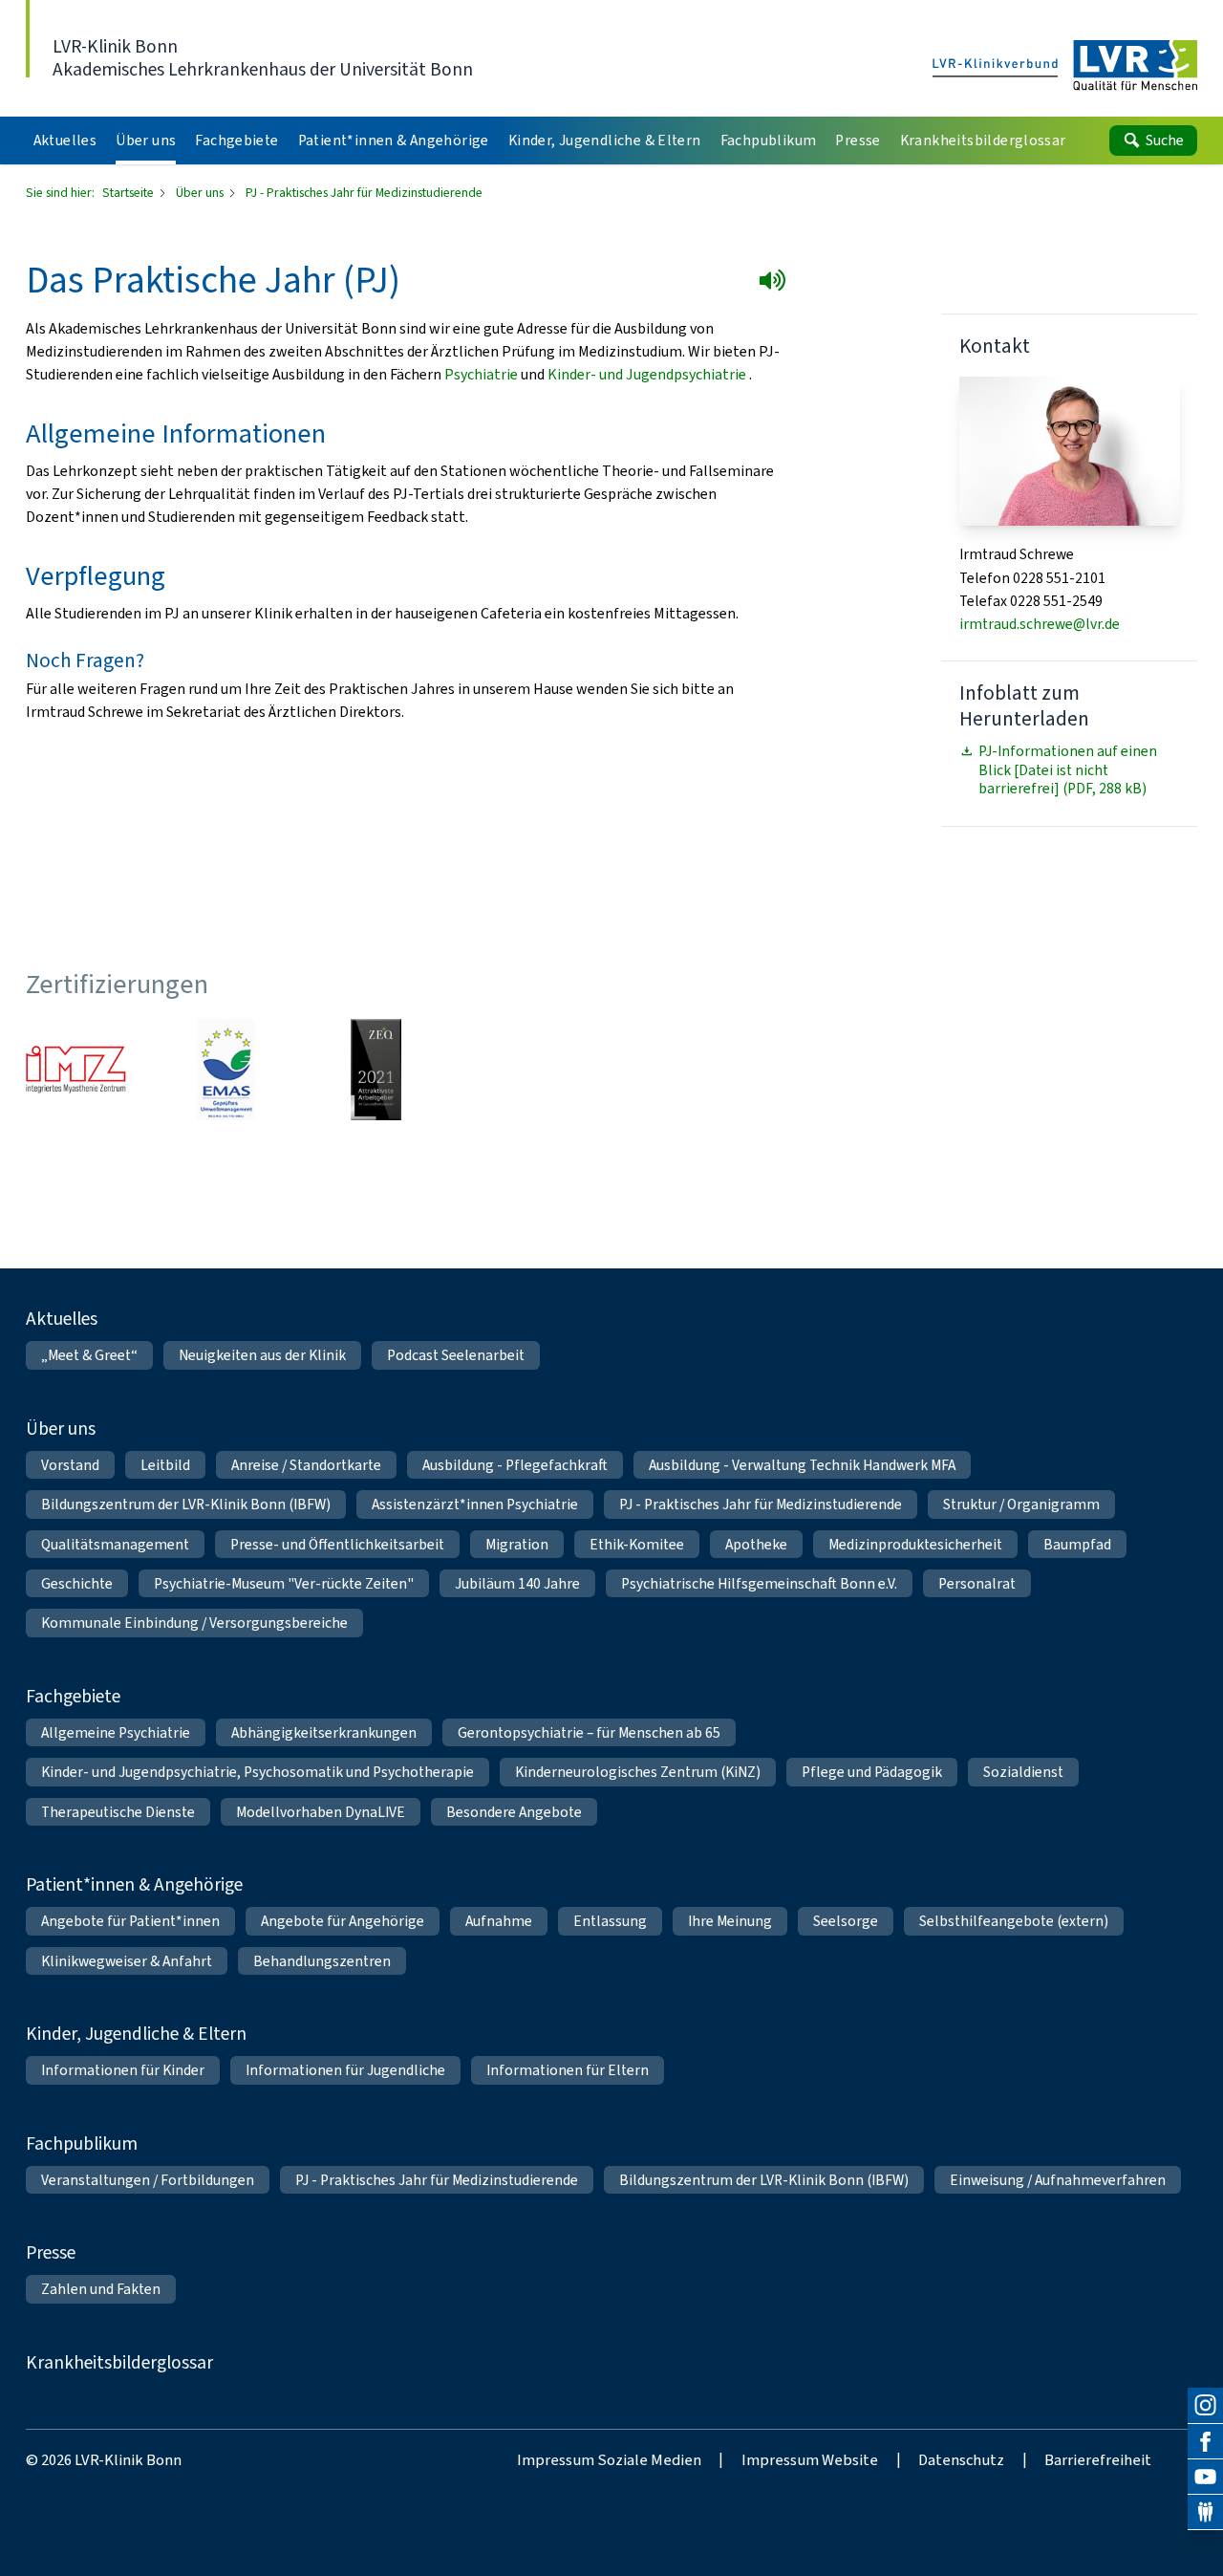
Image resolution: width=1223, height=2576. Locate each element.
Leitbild (165, 1465)
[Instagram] (1205, 2405)
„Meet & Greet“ (89, 1355)
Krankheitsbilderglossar (119, 2362)
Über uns (201, 192)
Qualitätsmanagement (115, 1544)
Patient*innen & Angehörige (134, 1884)
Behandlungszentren (322, 1961)
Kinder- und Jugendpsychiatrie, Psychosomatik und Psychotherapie (257, 1772)
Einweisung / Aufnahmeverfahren (1058, 2180)
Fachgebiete (73, 1696)
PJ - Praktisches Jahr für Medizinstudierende (761, 1504)
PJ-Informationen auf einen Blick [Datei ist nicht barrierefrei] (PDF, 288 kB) (1068, 769)
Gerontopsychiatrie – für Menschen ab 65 (589, 1732)
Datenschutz (961, 2459)
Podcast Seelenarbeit (456, 1355)
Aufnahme (499, 1921)
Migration (517, 1544)
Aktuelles (62, 1319)
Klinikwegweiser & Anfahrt (127, 1961)
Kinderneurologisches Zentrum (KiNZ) (638, 1772)
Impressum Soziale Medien (609, 2459)
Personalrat (977, 1583)
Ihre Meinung (730, 1921)
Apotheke (756, 1544)
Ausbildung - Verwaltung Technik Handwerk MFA (802, 1465)
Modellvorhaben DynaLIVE (321, 1812)
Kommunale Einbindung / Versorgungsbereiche (194, 1623)
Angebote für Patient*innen (130, 1921)
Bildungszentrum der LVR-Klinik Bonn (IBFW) (186, 1504)
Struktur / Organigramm (1021, 1504)
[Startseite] (1065, 66)
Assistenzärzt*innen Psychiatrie (475, 1504)
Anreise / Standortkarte (306, 1465)
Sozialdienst (1023, 1772)
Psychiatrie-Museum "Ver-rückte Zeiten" (284, 1583)
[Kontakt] (1205, 2512)
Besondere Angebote (514, 1812)
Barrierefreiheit (1098, 2459)
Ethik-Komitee (637, 1544)
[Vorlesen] (776, 284)
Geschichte (77, 1583)
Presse (51, 2252)
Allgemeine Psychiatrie (116, 1732)
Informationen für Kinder (123, 2070)
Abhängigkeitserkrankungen (324, 1732)
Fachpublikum (82, 2143)
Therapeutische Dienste (118, 1812)
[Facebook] (1205, 2442)
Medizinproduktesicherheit (915, 1544)
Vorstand (70, 1465)
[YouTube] (1205, 2477)
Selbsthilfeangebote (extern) (1014, 1921)
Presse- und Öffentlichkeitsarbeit (337, 1544)
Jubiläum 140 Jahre (517, 1583)
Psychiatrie (483, 374)
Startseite (129, 192)
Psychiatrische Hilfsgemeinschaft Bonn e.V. (759, 1583)
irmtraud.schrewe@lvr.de (1040, 624)
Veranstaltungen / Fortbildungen (148, 2180)
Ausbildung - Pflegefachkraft (515, 1465)
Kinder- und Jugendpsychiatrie (648, 374)
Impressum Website (810, 2459)
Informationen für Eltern (568, 2070)
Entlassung (610, 1921)
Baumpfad (1077, 1544)
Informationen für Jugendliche (345, 2070)
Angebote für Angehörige (343, 1921)
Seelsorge (846, 1921)
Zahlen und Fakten (101, 2289)
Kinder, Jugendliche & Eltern (136, 2034)
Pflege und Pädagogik (872, 1772)
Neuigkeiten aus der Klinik (262, 1355)
